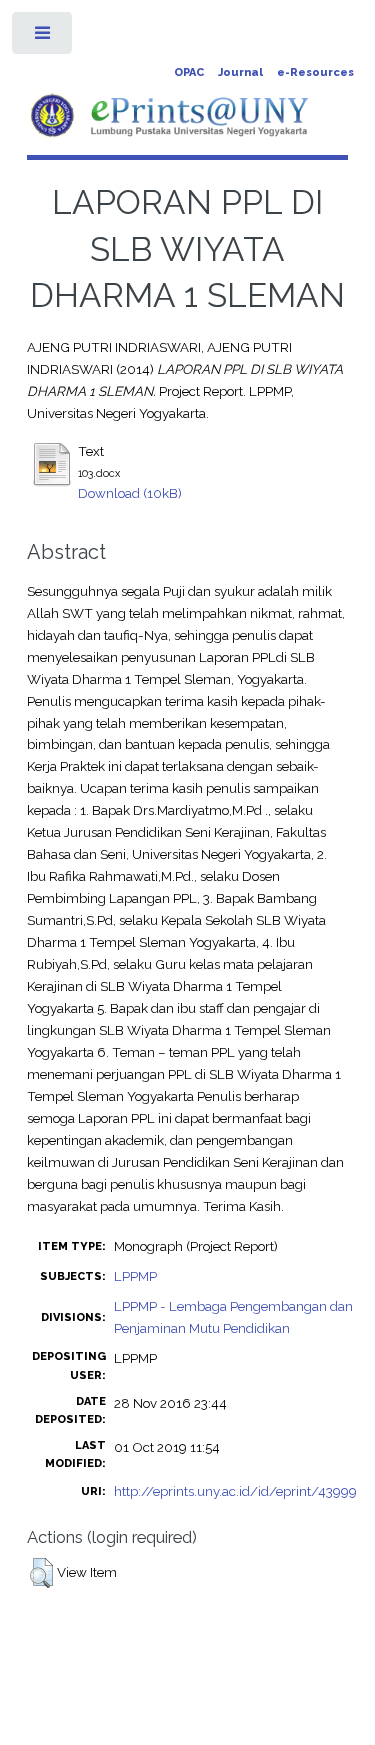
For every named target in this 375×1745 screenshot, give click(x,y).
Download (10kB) (130, 493)
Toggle (43, 37)
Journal (240, 72)
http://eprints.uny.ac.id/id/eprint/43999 (235, 1491)
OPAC (189, 72)
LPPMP (135, 1276)
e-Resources (315, 72)
